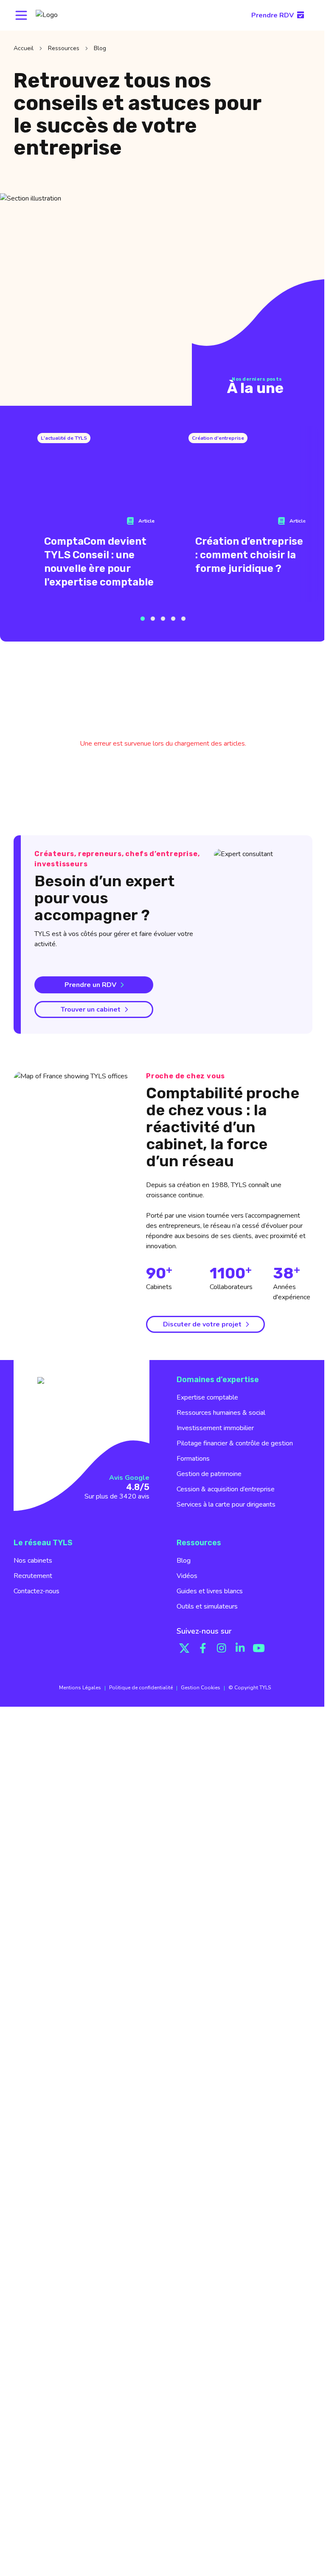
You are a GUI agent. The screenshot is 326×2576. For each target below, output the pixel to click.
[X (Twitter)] (184, 1648)
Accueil (24, 48)
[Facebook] (203, 1648)
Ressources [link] (64, 48)
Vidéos (187, 1576)
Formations (193, 1459)
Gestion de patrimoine (209, 1474)
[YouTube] (259, 1648)
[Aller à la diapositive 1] (143, 619)
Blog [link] (100, 48)
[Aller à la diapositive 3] (163, 619)
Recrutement (33, 1576)
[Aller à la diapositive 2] (153, 619)
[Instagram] (222, 1648)
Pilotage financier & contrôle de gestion (235, 1443)
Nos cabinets (33, 1561)
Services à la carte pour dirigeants (226, 1504)
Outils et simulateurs (207, 1606)
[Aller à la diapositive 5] (183, 619)
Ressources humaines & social (221, 1413)
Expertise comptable (207, 1397)
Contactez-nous (37, 1591)
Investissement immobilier (215, 1428)
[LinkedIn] (240, 1648)
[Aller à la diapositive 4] (173, 619)
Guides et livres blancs (210, 1591)
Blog (184, 1561)
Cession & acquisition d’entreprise (226, 1489)
